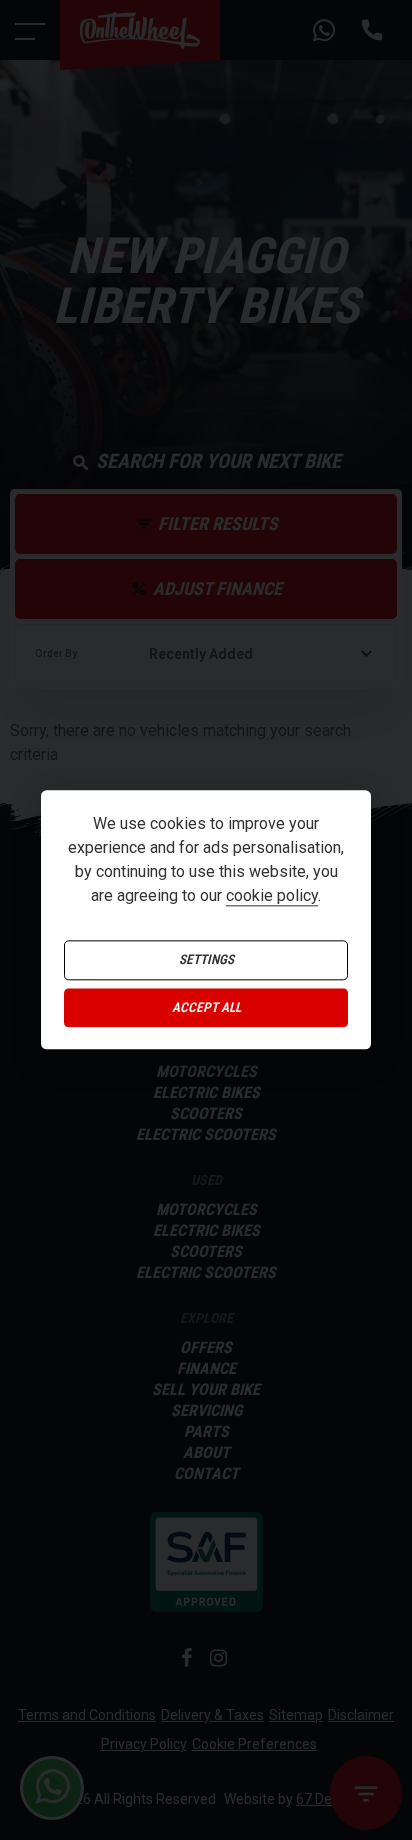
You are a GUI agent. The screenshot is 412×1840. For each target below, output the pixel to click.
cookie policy (272, 896)
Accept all (206, 1007)
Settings (206, 960)
